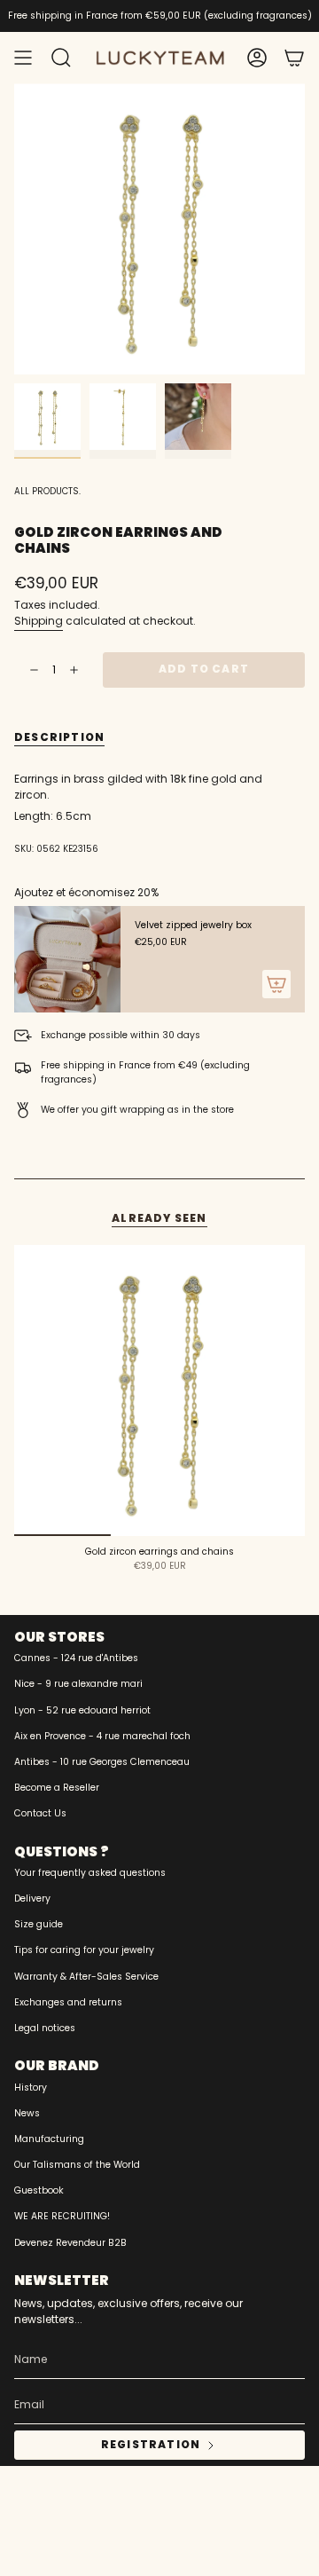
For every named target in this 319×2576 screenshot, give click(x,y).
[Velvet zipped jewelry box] (67, 959)
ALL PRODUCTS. (47, 491)
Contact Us (40, 1813)
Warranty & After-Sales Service (86, 1977)
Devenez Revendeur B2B (70, 2243)
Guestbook (39, 2190)
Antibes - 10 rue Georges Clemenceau (102, 1762)
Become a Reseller (57, 1788)
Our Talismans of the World (77, 2165)
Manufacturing (49, 2139)
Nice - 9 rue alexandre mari (78, 1684)
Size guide (39, 1924)
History (31, 2088)
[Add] (276, 984)
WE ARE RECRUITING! (62, 2216)
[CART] (294, 58)
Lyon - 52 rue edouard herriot (82, 1710)
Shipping (39, 621)
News (27, 2113)
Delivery (32, 1899)
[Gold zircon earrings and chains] (159, 1390)
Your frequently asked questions (90, 1873)
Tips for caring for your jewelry (84, 1950)
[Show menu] (23, 58)
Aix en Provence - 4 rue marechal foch (102, 1736)
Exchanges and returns (68, 2002)
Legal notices (45, 2028)
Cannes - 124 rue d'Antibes (76, 1658)
